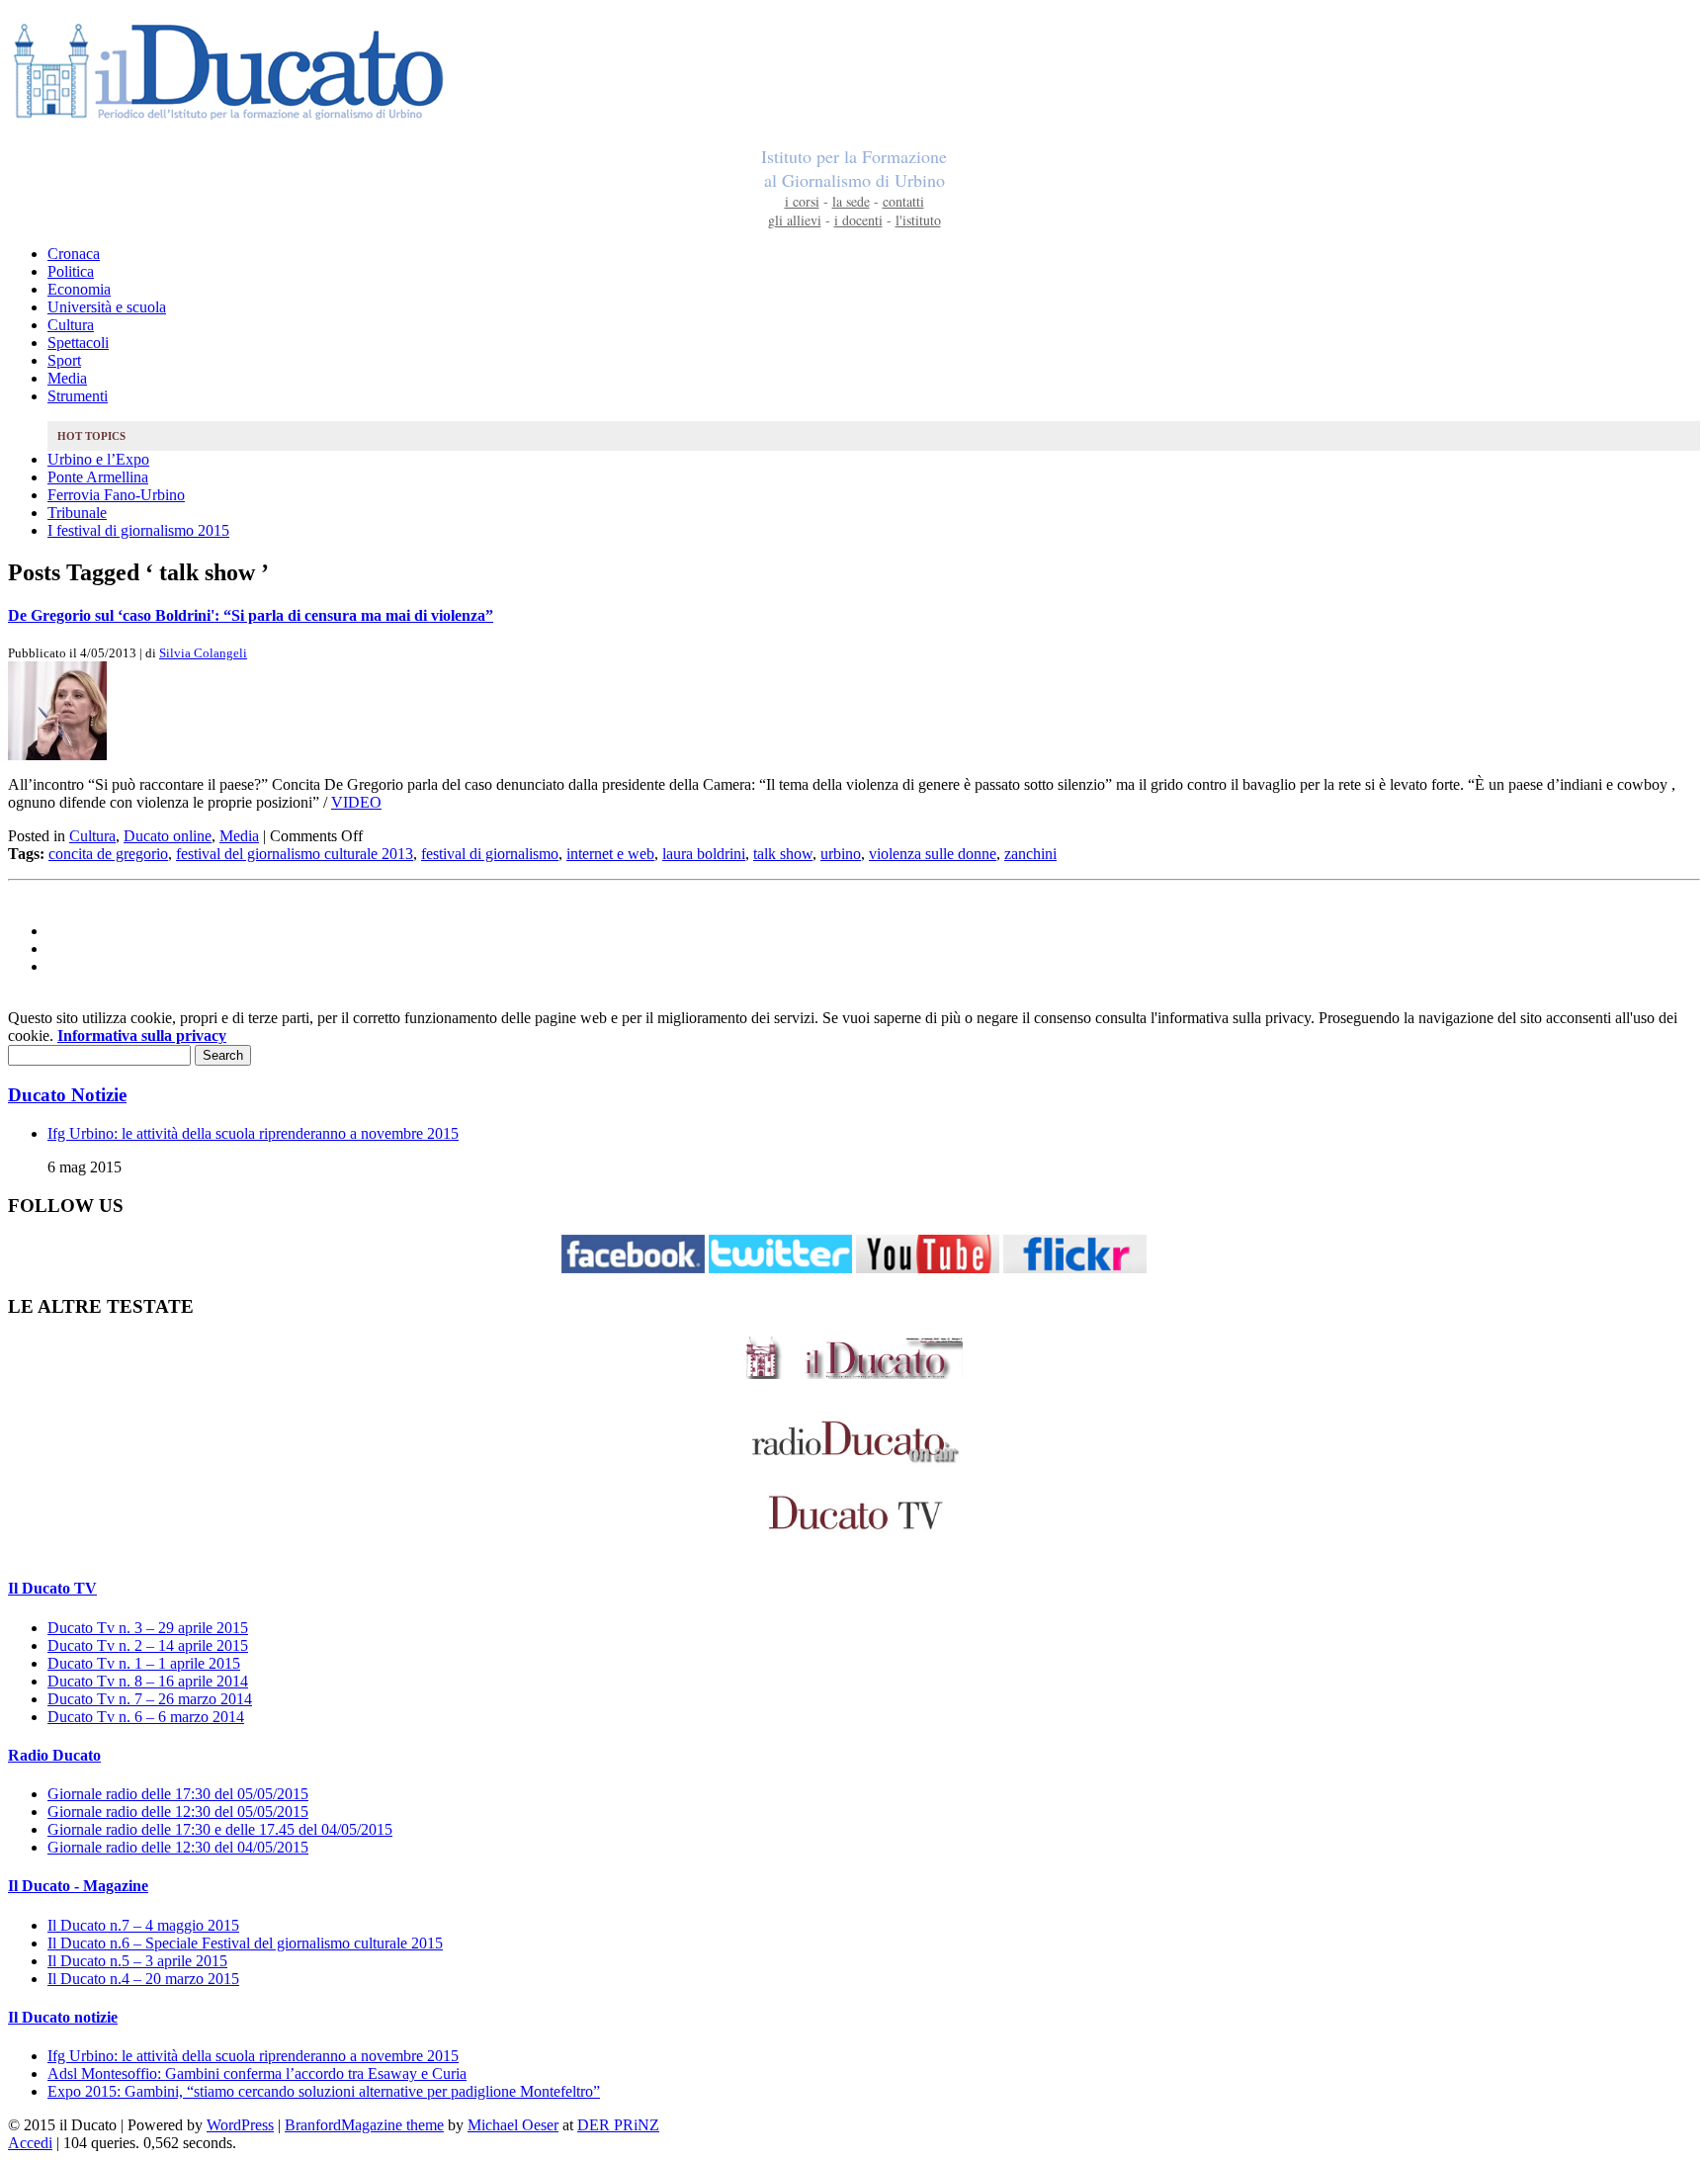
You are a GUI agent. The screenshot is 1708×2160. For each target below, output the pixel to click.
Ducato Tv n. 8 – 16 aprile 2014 (148, 1681)
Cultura (71, 325)
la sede (851, 201)
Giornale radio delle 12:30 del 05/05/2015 (178, 1812)
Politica (71, 271)
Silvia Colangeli (203, 653)
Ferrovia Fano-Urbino (116, 495)
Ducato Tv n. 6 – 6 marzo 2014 (146, 1717)
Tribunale (77, 513)
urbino (841, 854)
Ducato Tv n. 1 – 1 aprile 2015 (144, 1663)
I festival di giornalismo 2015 (138, 530)
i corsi (802, 201)
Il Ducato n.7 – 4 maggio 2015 (143, 1925)
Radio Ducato (54, 1755)
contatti (903, 201)
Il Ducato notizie (63, 2017)
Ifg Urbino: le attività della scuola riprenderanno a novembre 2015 (253, 1133)
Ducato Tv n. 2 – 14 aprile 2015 (148, 1645)
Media (67, 378)
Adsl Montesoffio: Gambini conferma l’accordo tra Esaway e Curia (257, 2074)
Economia (79, 289)
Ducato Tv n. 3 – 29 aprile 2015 (148, 1628)
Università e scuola (107, 307)
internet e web (610, 854)
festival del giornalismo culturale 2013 (295, 854)
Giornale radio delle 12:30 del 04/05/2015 (178, 1847)
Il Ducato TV (52, 1588)
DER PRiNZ (618, 2125)
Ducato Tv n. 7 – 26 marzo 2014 (150, 1699)
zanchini (1030, 854)
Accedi (30, 2143)
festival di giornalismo (490, 854)
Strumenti (78, 396)
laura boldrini (704, 854)
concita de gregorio (108, 854)
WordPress (240, 2125)
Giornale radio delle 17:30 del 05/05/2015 (178, 1794)
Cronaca (74, 254)
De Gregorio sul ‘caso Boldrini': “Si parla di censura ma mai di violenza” (251, 615)
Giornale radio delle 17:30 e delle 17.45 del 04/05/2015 (220, 1829)
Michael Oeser (513, 2125)
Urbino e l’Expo (98, 459)
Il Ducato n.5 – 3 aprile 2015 (137, 1961)
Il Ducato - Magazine (78, 1886)
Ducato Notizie (67, 1095)
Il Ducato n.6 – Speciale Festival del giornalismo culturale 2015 (245, 1943)
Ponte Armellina (98, 477)
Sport (64, 360)
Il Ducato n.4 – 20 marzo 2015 (143, 1979)
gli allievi (795, 220)
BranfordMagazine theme (364, 2125)
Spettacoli (78, 343)
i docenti (858, 220)
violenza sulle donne (933, 854)
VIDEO (356, 802)
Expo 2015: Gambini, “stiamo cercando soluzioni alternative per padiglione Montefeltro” (324, 2091)
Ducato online (168, 836)
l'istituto (918, 220)
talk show (783, 854)
